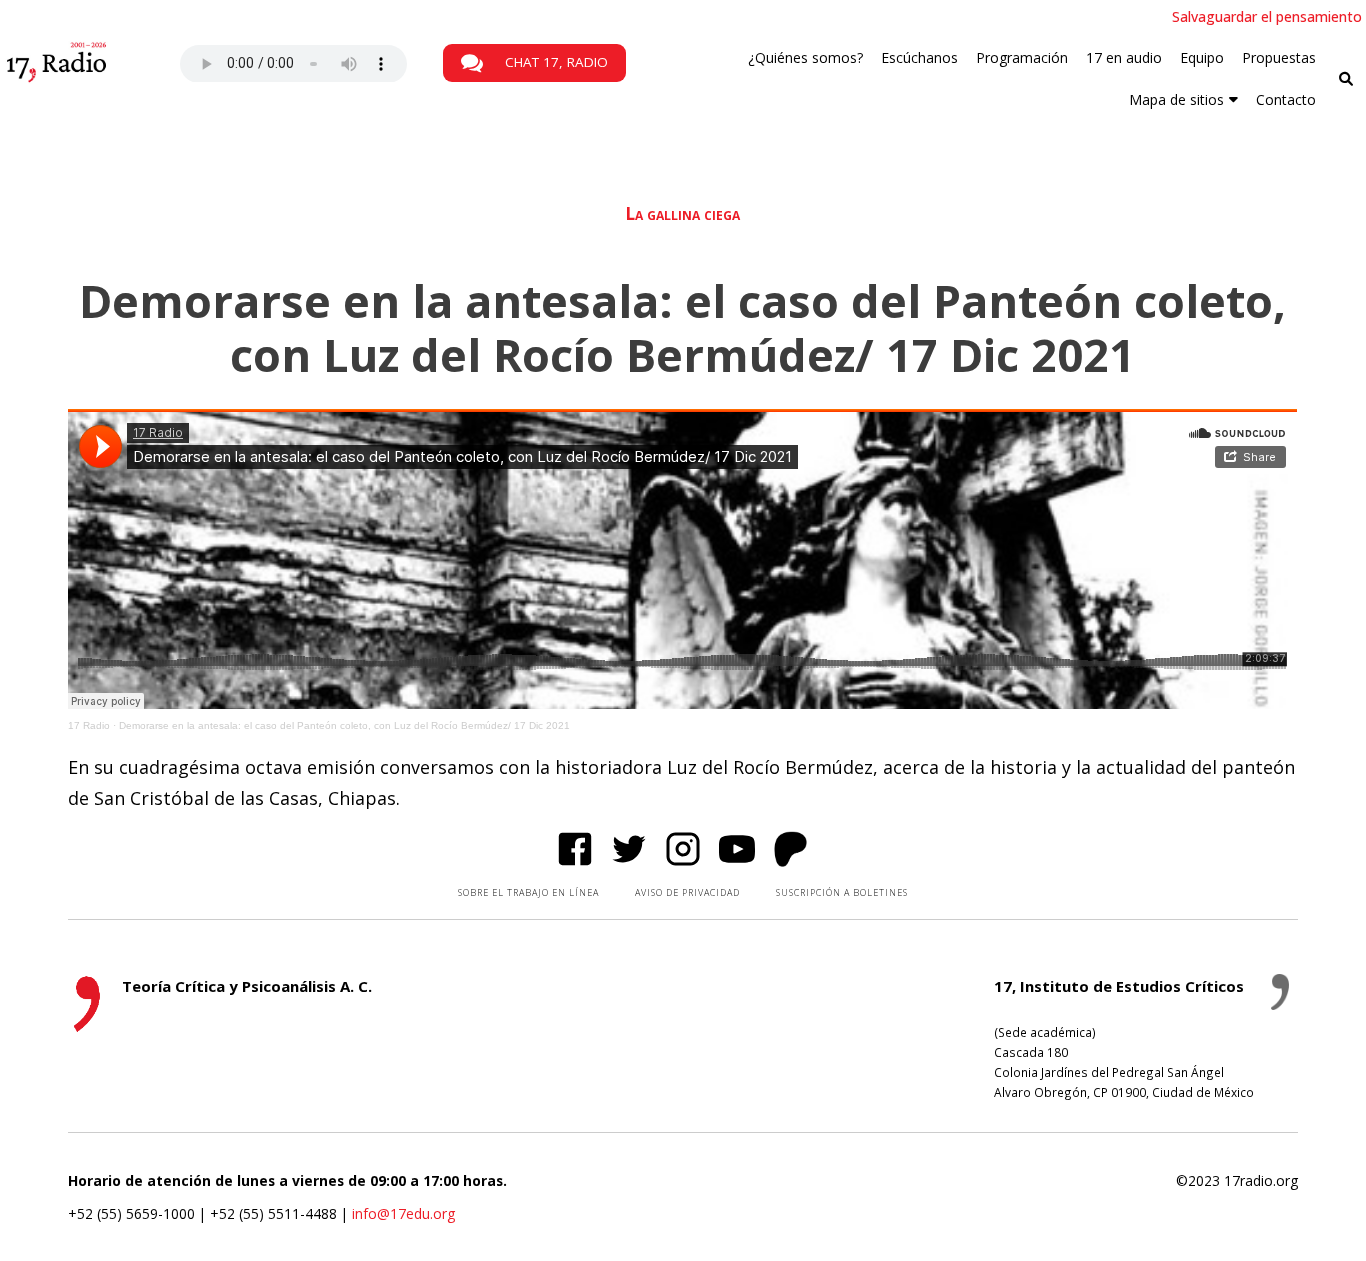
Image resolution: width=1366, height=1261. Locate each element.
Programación (1022, 57)
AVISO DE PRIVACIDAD (687, 892)
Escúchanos (919, 57)
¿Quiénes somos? (805, 57)
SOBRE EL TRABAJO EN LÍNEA (528, 892)
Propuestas (1279, 57)
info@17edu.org (403, 1213)
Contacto (1286, 99)
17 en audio (1124, 57)
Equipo (1202, 57)
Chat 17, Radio (554, 62)
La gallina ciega (682, 213)
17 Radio (89, 725)
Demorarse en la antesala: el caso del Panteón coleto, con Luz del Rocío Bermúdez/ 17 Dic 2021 (344, 725)
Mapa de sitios (1176, 99)
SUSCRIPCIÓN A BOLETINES (842, 892)
